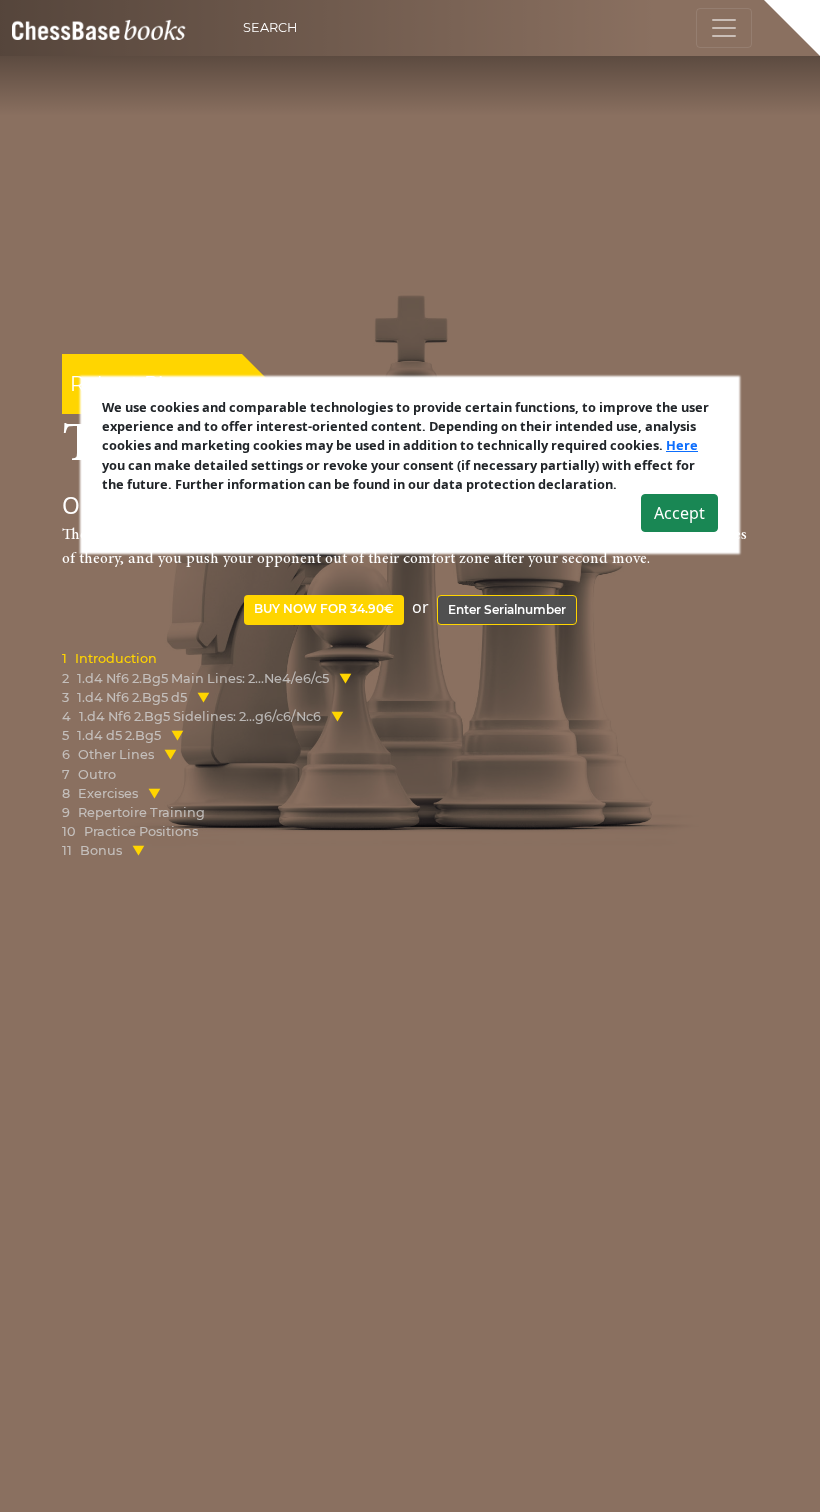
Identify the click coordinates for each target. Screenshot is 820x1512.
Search (270, 27)
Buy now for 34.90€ (324, 608)
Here (682, 445)
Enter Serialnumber (507, 609)
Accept (679, 513)
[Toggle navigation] (724, 28)
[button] (345, 678)
